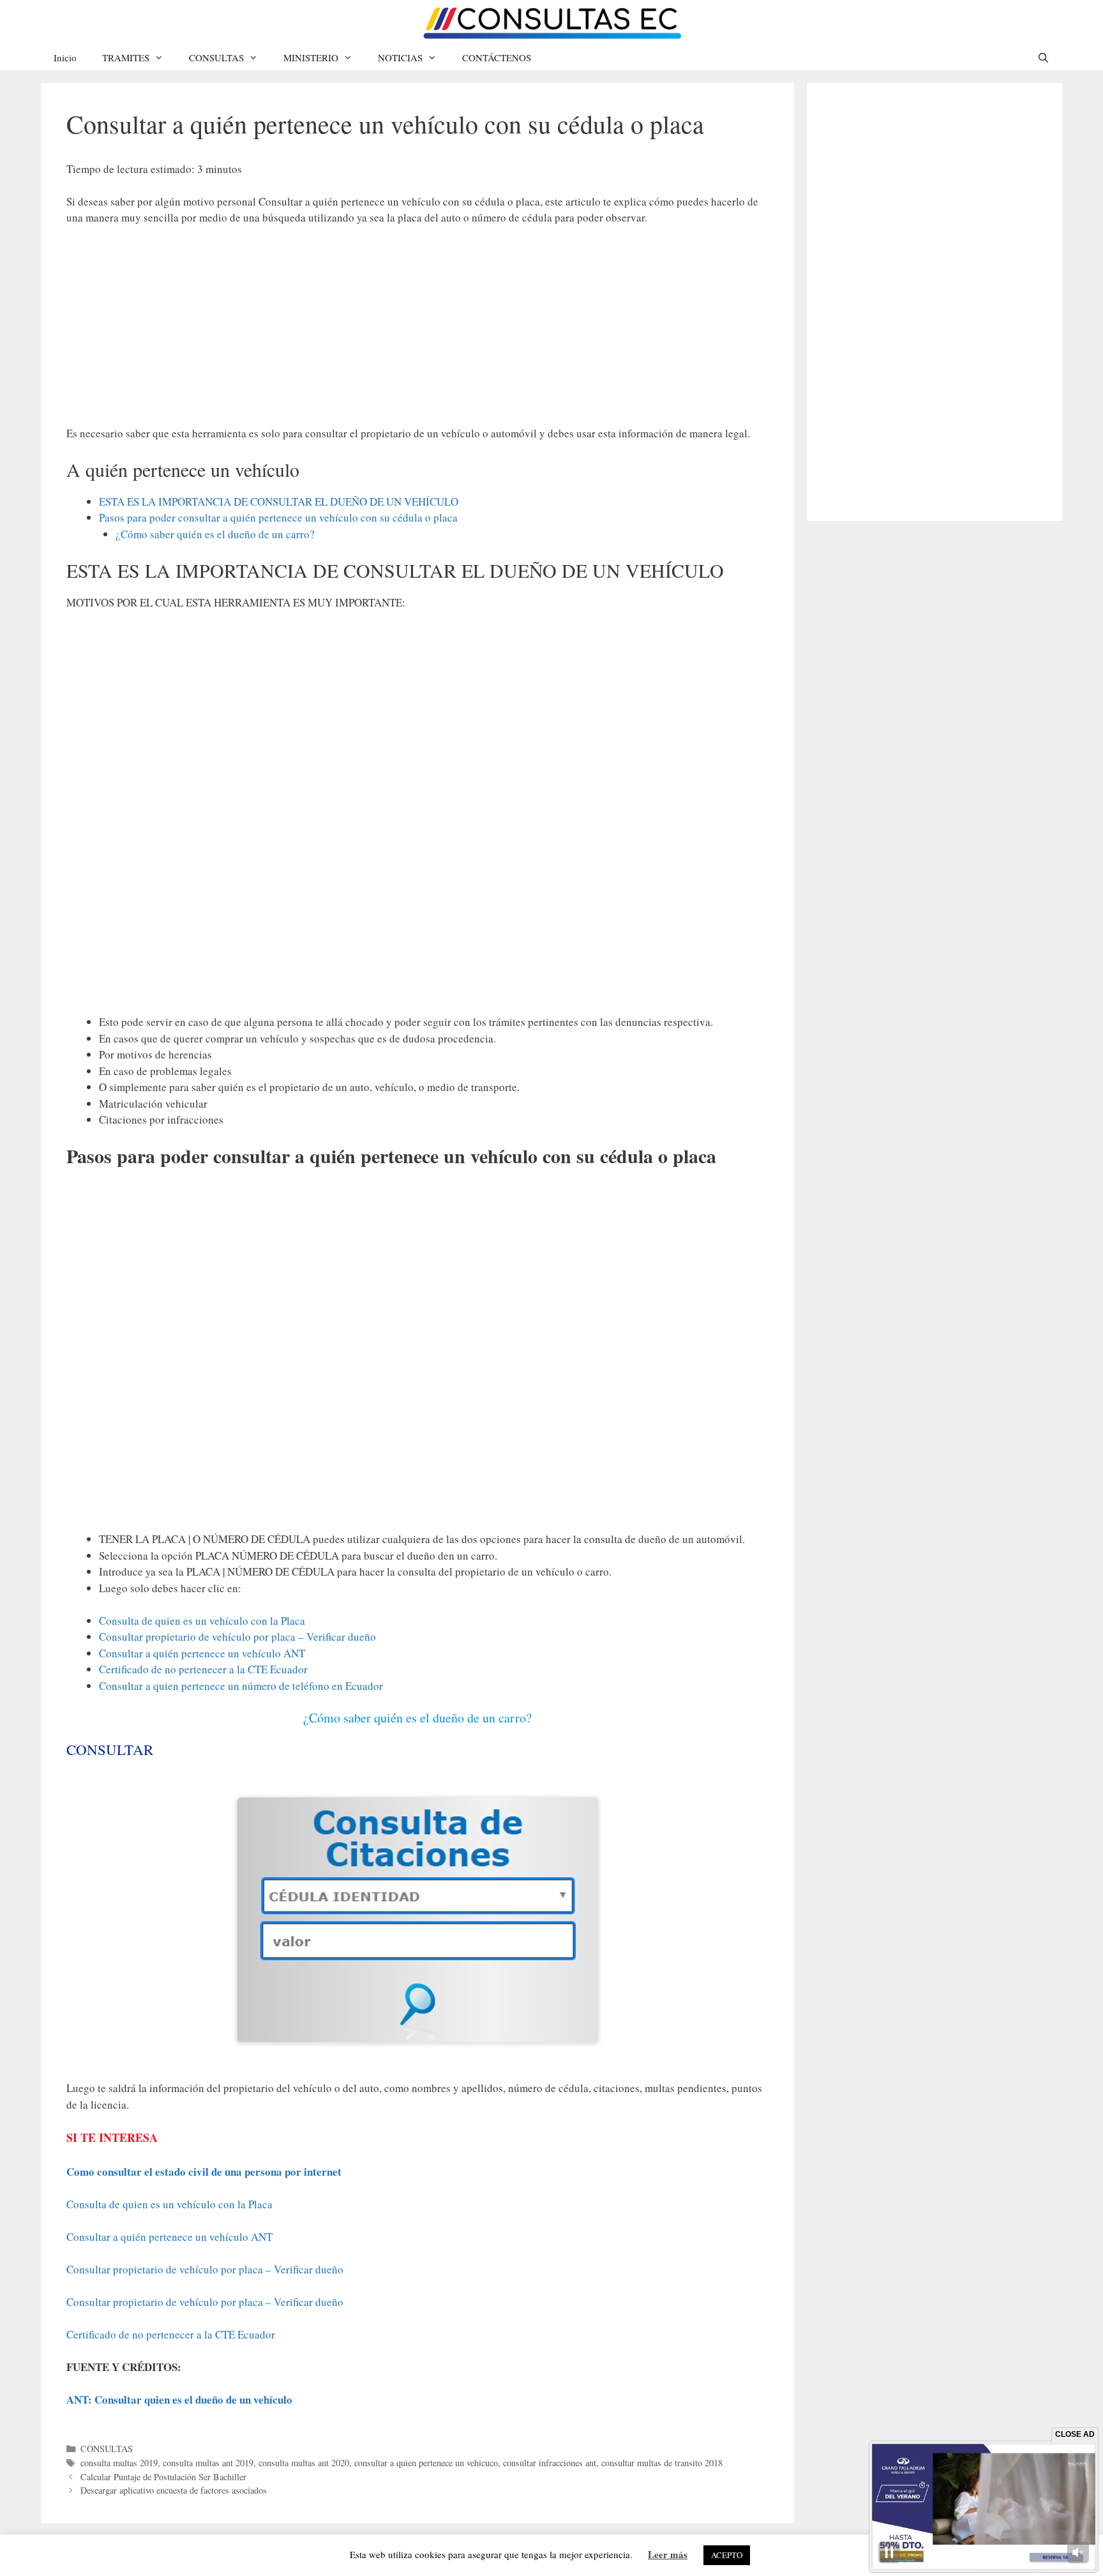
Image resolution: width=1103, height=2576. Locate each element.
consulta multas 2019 (119, 2463)
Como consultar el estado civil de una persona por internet (204, 2172)
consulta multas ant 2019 (208, 2463)
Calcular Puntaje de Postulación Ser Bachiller (163, 2477)
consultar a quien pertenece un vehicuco (426, 2463)
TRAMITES (126, 57)
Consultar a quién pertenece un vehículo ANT (202, 1653)
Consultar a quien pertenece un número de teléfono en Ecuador (241, 1686)
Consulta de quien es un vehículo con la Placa (202, 1621)
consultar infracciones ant (550, 2463)
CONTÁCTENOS (497, 57)
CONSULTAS (216, 57)
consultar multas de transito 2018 (662, 2463)
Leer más (668, 2554)
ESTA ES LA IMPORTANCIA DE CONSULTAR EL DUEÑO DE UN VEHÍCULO (279, 501)
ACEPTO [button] (727, 2555)
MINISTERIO (311, 57)
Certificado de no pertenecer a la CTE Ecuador (203, 1669)
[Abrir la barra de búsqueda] (1043, 57)
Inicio (65, 57)
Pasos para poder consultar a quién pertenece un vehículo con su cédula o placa (278, 517)
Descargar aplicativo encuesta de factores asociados (174, 2490)
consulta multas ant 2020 (304, 2463)
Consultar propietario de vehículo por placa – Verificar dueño (237, 1637)
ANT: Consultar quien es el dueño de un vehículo (179, 2399)
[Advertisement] (417, 331)
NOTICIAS (400, 57)
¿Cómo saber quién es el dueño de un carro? (215, 534)
